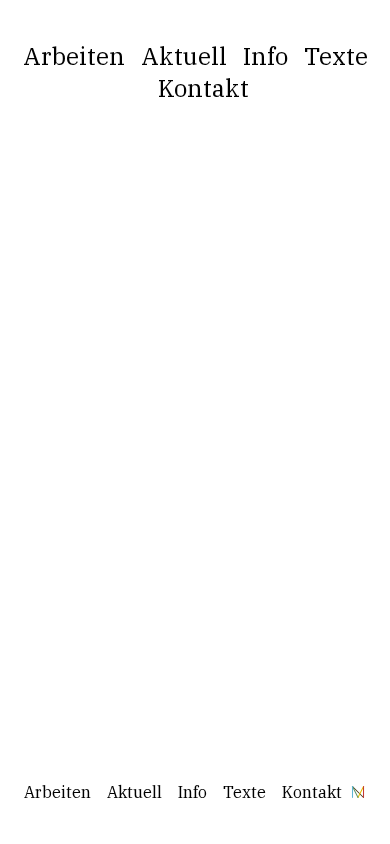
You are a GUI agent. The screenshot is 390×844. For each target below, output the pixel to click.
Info (265, 56)
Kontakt (203, 88)
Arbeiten (74, 56)
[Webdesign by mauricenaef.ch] (358, 792)
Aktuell (184, 56)
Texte (336, 56)
